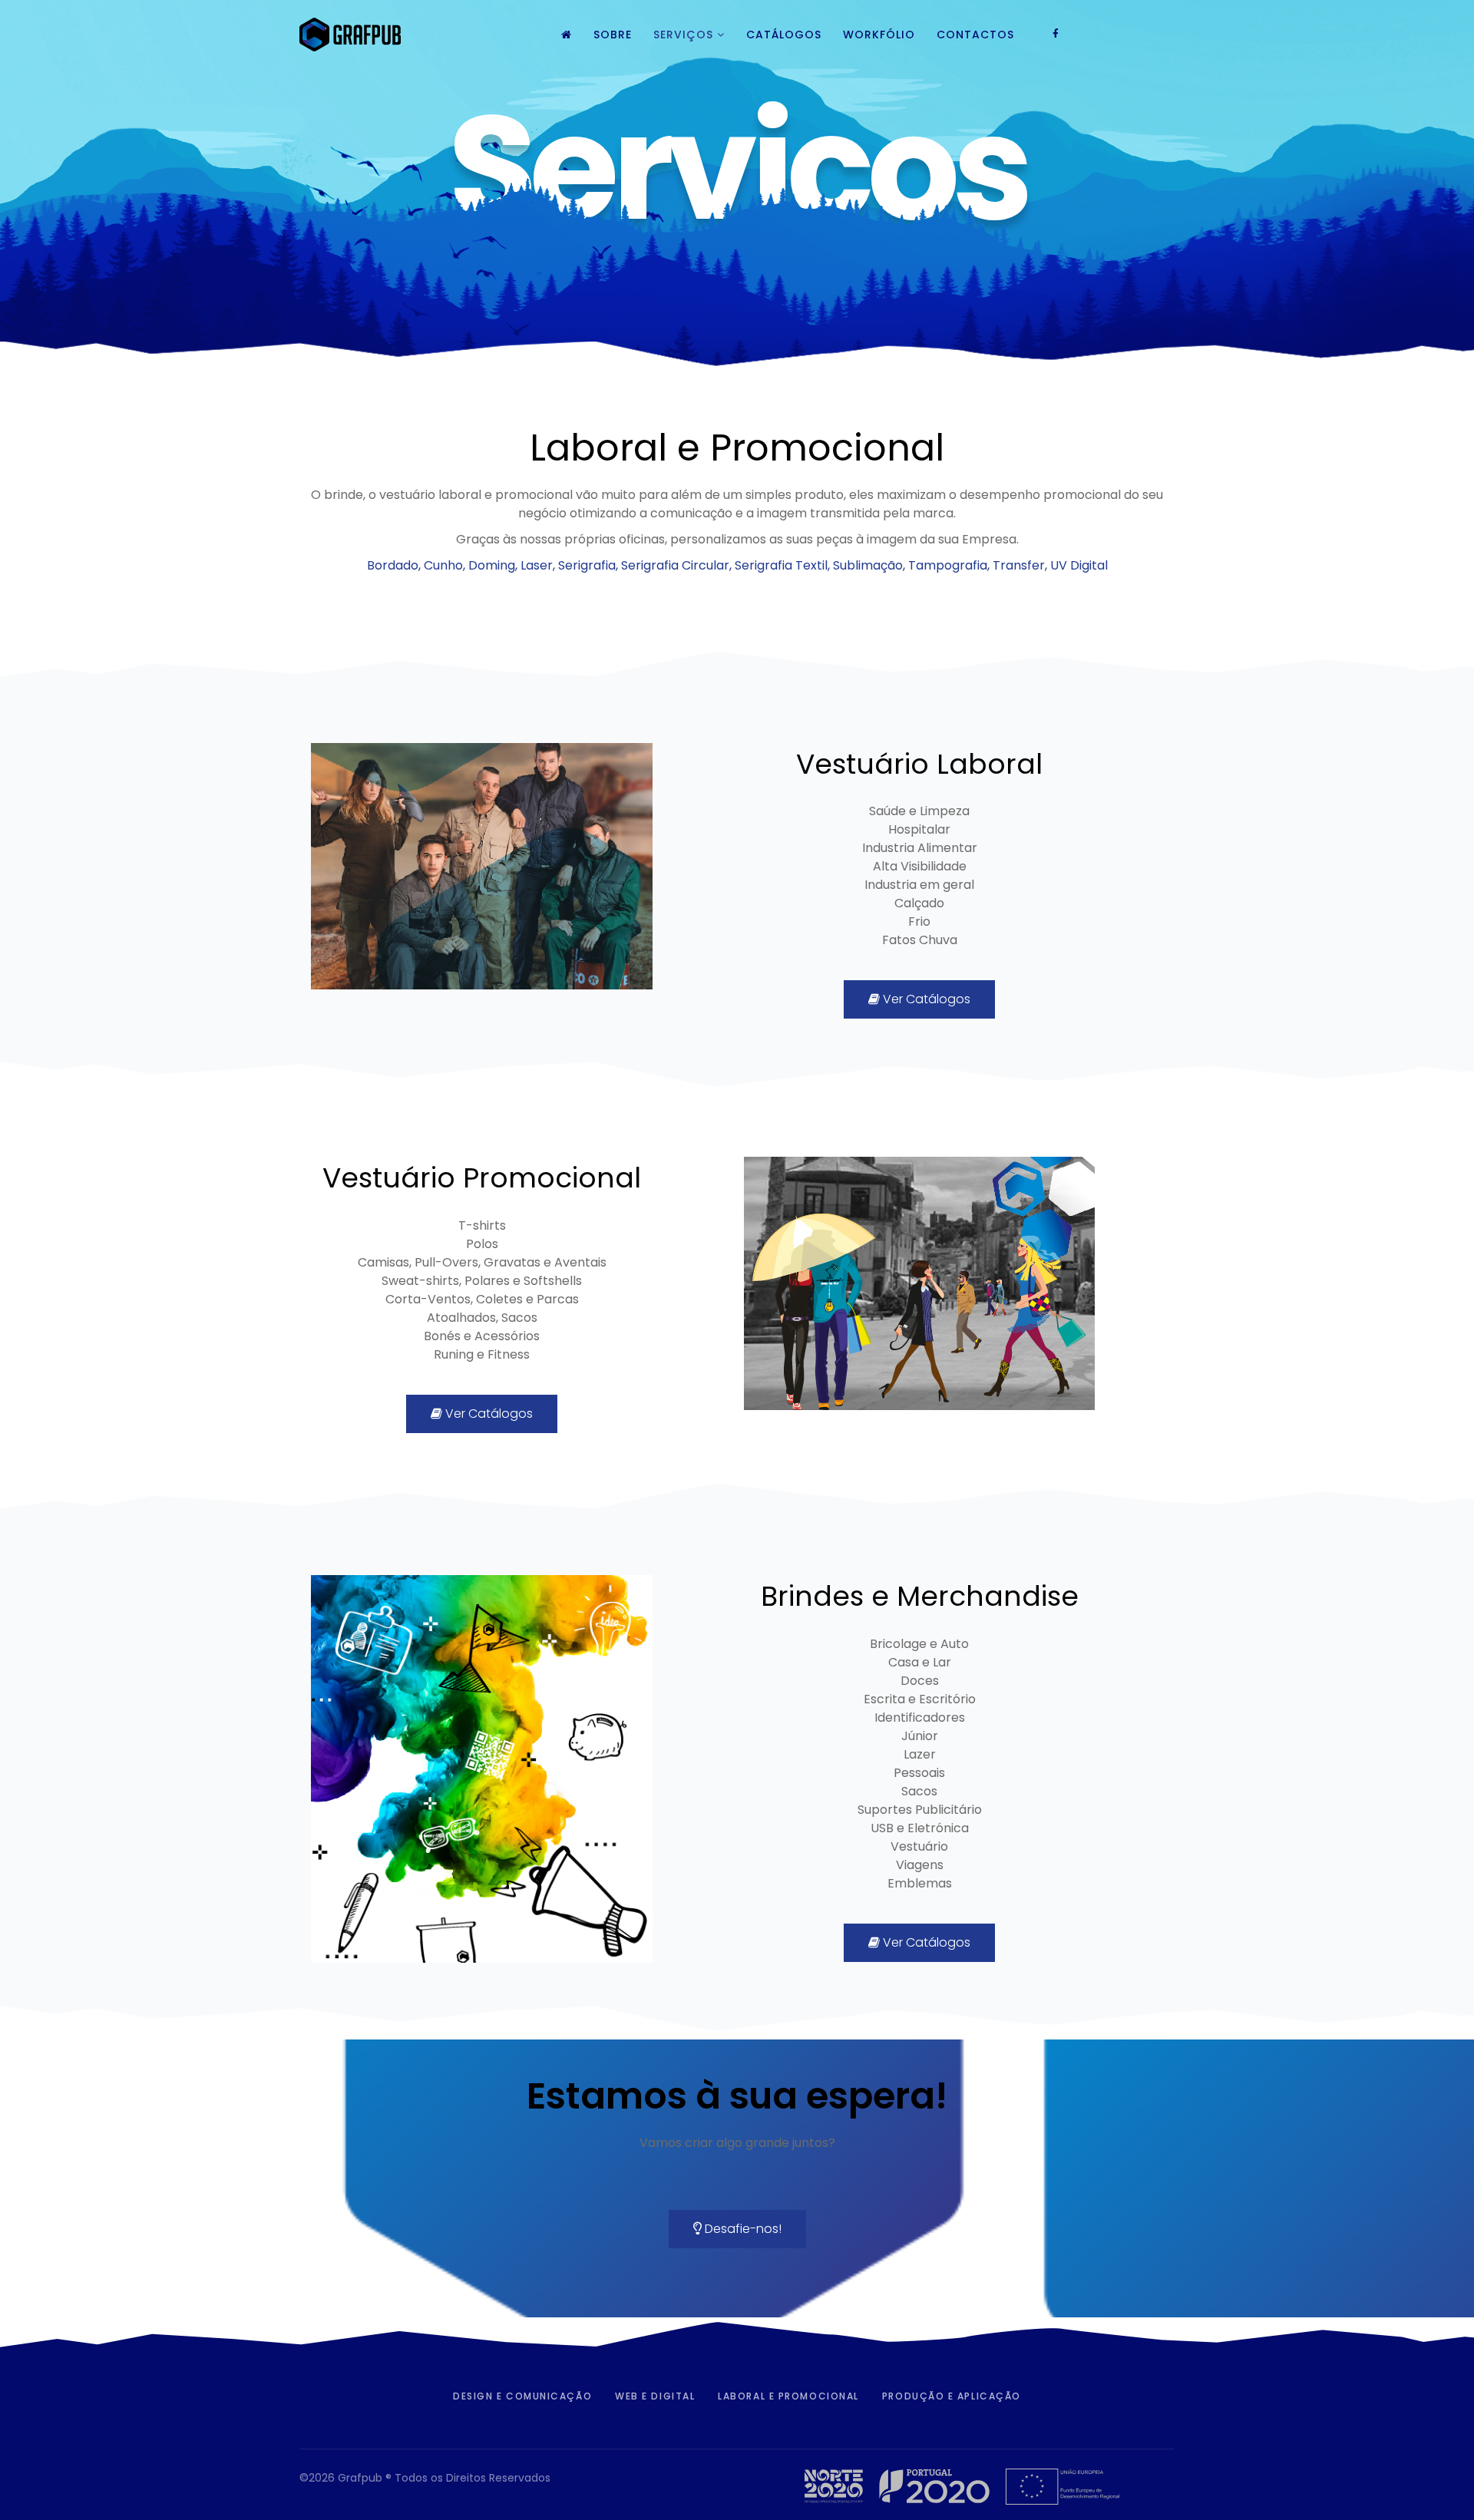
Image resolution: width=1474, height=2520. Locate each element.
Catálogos (784, 35)
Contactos (975, 35)
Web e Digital (655, 2396)
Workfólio (879, 35)
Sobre (613, 35)
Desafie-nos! (742, 2229)
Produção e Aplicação (952, 2396)
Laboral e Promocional (788, 2396)
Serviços (683, 35)
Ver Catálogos (925, 999)
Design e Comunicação (522, 2396)
